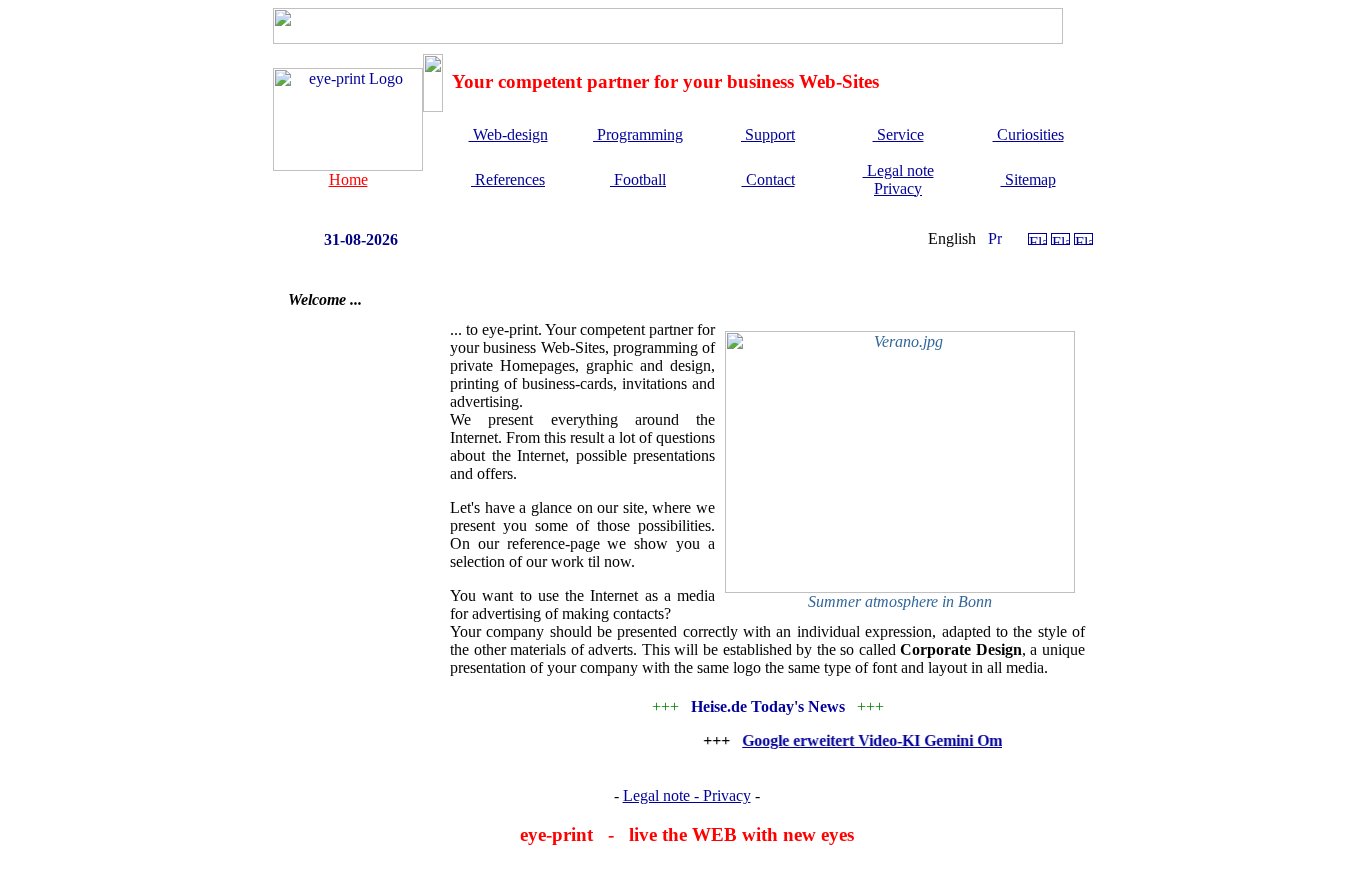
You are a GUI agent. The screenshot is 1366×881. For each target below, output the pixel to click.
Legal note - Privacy (687, 795)
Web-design (508, 134)
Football (638, 179)
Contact (768, 179)
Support (768, 134)
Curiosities (1028, 134)
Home (348, 179)
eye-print (556, 834)
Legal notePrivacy (898, 179)
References (508, 179)
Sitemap (1028, 179)
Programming (638, 134)
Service (898, 134)
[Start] (348, 165)
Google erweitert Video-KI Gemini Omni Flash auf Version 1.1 (946, 740)
